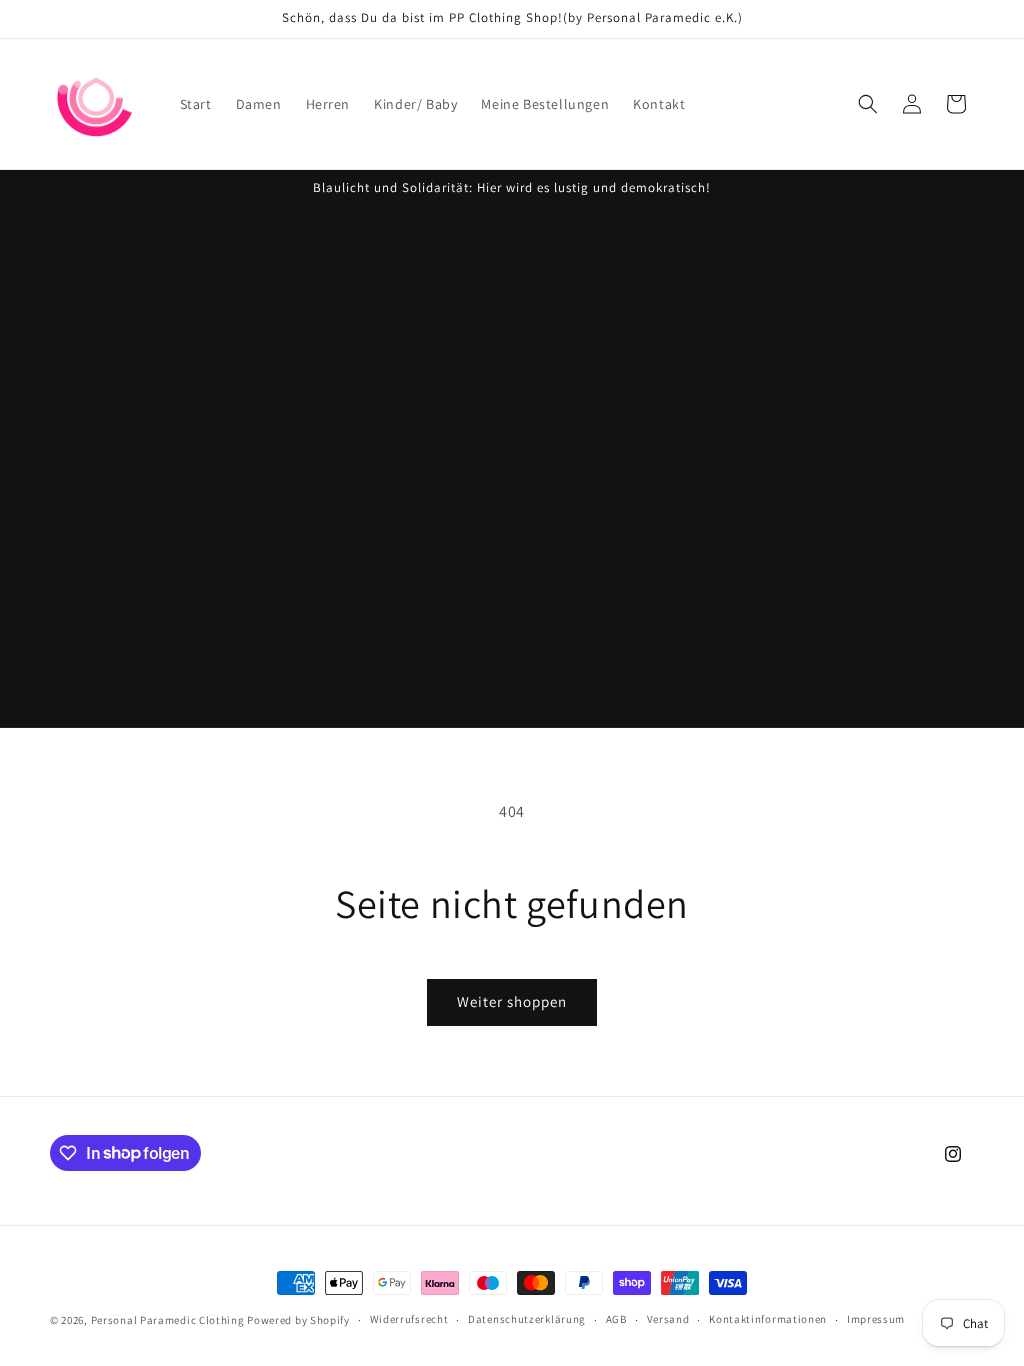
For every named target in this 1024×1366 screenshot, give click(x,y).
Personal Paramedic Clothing (168, 1320)
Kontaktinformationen (768, 1319)
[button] (868, 104)
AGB (616, 1319)
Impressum (876, 1319)
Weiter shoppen (512, 1001)
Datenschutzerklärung (527, 1319)
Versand (668, 1319)
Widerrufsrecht (409, 1319)
